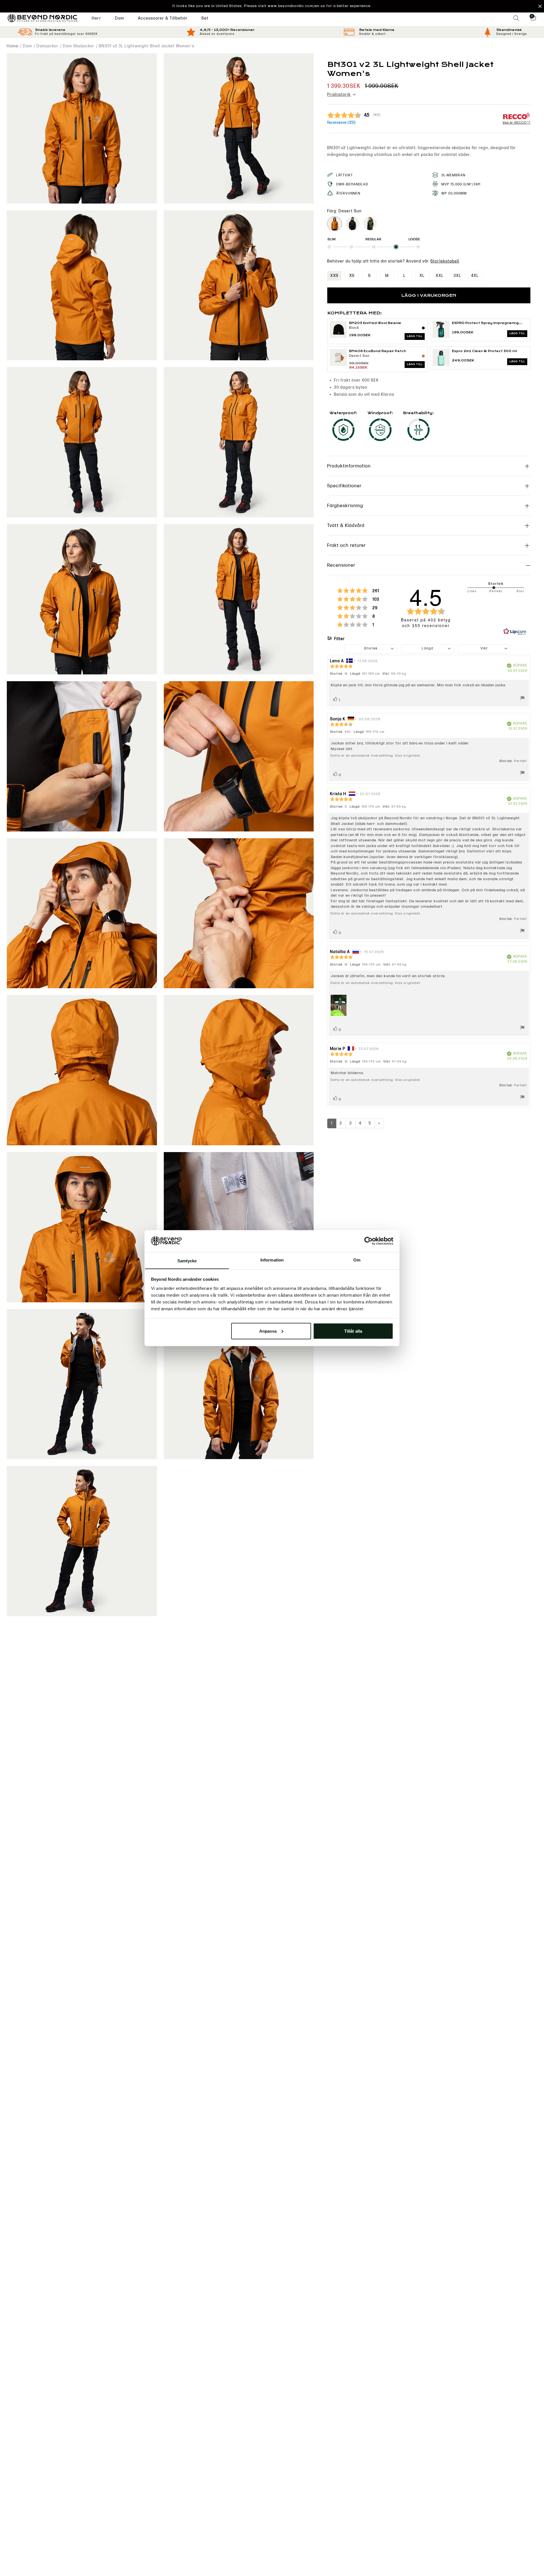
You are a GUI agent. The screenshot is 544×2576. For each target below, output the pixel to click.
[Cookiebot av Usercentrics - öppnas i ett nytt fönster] (368, 1241)
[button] (272, 6)
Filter (339, 639)
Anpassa (268, 1331)
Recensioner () (341, 123)
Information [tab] (272, 1260)
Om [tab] (357, 1260)
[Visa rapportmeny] (522, 699)
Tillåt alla (353, 1331)
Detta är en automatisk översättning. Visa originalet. (376, 756)
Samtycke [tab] (187, 1261)
